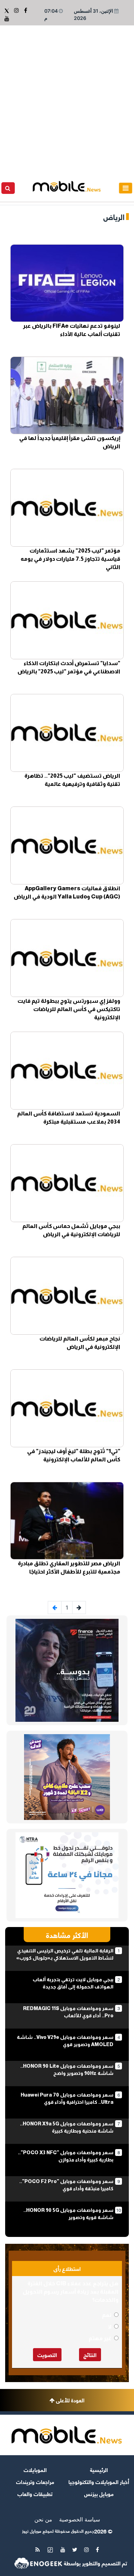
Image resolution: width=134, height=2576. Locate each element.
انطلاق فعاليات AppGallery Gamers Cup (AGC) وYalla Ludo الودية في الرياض (67, 892)
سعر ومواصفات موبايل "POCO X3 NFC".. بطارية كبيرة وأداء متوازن (66, 2156)
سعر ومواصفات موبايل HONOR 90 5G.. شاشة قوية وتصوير (68, 2214)
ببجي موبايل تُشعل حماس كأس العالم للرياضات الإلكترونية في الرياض (71, 1230)
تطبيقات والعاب (35, 2493)
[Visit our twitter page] (7, 10)
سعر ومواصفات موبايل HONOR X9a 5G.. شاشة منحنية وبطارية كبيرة (67, 2127)
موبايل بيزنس (99, 2493)
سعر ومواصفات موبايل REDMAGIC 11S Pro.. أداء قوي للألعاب (68, 2012)
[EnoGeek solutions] (38, 2563)
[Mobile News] (67, 186)
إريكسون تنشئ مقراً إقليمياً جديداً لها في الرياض (70, 442)
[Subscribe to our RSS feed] (38, 2550)
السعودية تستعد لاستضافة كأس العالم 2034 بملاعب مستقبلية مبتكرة (69, 1118)
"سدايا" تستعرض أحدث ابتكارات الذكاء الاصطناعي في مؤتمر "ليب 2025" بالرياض (69, 667)
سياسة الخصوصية (80, 2519)
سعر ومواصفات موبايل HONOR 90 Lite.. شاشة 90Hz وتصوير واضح (67, 2070)
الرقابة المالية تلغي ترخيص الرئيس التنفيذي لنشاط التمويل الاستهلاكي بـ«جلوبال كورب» (65, 1954)
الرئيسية (99, 2469)
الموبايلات (35, 2469)
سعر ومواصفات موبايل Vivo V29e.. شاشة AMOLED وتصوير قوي (65, 2041)
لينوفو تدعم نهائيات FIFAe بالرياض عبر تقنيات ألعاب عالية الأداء (72, 330)
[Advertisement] (67, 96)
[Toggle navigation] (126, 188)
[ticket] (50, 2550)
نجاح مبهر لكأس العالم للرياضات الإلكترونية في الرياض (80, 1343)
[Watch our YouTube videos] (7, 19)
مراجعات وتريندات (35, 2481)
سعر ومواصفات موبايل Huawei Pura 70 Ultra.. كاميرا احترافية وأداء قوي (67, 2098)
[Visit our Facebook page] (25, 10)
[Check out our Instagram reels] (16, 10)
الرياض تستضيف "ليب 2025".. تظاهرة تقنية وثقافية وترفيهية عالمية (72, 780)
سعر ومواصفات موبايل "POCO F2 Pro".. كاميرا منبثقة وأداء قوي (66, 2185)
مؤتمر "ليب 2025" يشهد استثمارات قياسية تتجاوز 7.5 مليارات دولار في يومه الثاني (70, 559)
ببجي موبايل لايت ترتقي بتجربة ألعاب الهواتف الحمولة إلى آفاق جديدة (73, 1983)
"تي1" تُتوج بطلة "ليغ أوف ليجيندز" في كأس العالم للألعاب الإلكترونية (74, 1455)
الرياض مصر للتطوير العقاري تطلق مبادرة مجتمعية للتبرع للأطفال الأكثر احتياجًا (69, 1568)
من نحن (43, 2519)
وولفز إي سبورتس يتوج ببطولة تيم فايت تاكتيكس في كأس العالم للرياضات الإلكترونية (69, 1009)
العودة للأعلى (70, 2400)
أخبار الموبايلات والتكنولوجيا (99, 2481)
